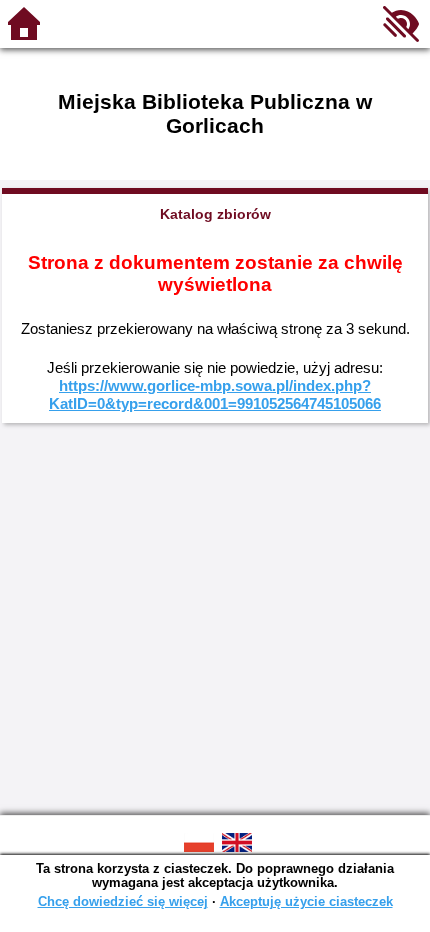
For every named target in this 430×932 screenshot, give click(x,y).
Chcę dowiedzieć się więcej (123, 901)
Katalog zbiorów (215, 214)
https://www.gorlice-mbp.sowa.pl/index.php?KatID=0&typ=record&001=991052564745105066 (215, 394)
